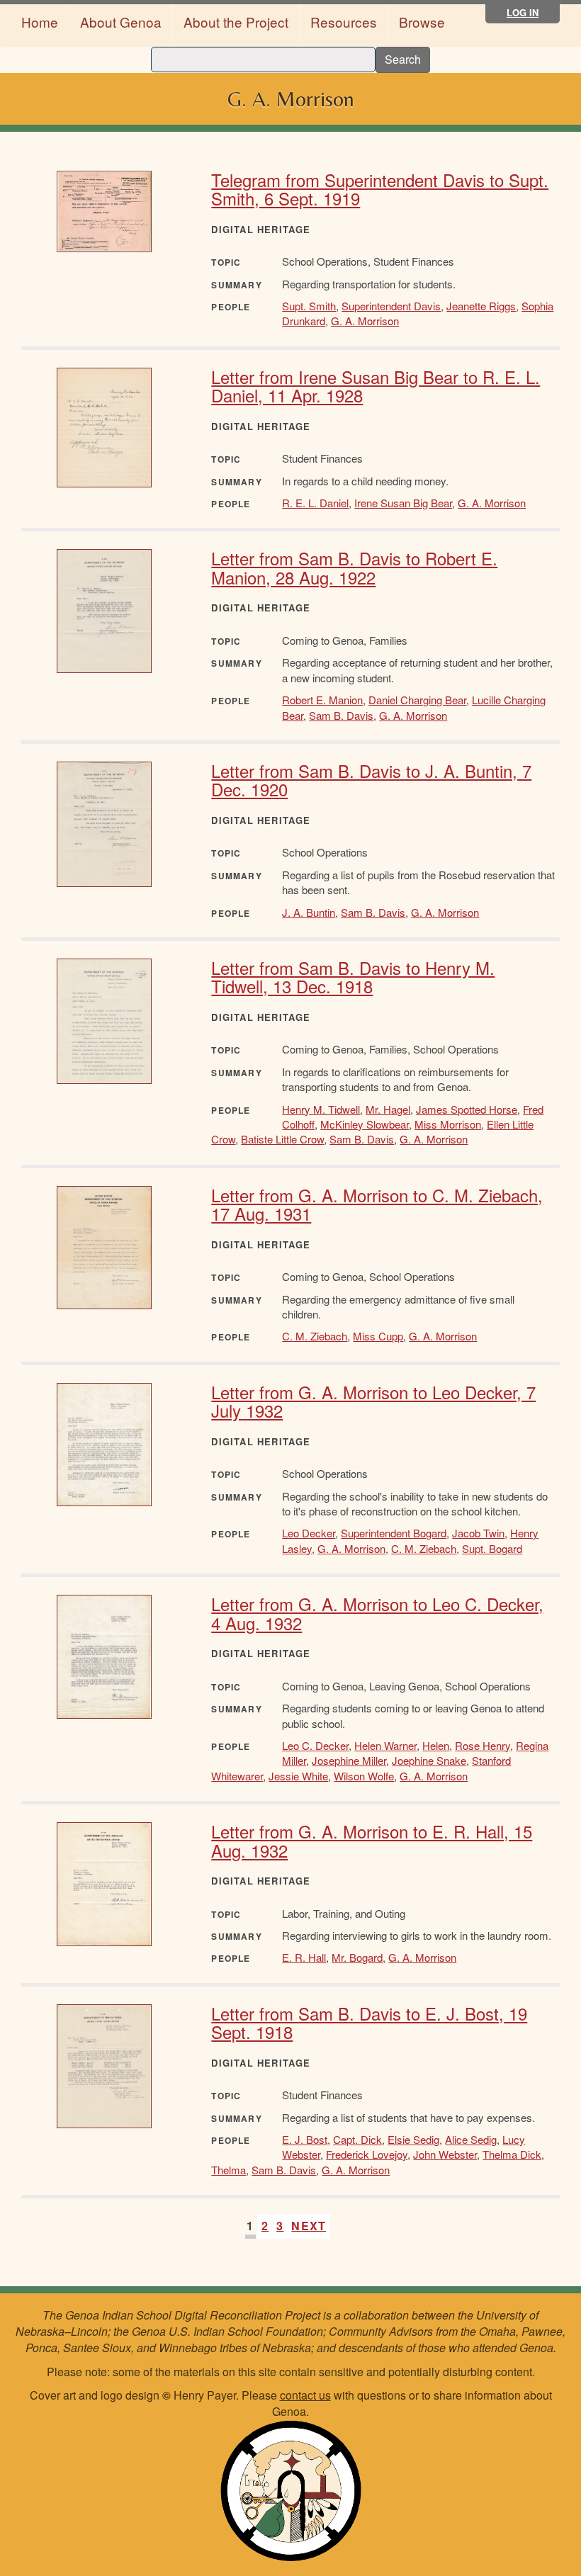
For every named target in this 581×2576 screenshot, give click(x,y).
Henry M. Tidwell (321, 1109)
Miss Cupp (378, 1336)
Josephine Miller (349, 1760)
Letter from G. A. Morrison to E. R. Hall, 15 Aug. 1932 (372, 1840)
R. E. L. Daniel (315, 503)
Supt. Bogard (492, 1548)
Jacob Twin (478, 1533)
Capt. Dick (357, 2139)
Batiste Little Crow (282, 1139)
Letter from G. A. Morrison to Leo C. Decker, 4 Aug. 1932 (377, 1613)
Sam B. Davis (341, 715)
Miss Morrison (448, 1124)
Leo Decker (309, 1533)
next (309, 2226)
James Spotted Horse (467, 1109)
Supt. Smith (309, 306)
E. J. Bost (305, 2139)
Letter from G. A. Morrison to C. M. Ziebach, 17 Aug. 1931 (377, 1204)
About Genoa (121, 22)
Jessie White (298, 1776)
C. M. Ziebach (315, 1336)
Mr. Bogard (357, 1957)
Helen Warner (385, 1745)
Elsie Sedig (413, 2139)
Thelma (229, 2170)
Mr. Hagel (388, 1109)
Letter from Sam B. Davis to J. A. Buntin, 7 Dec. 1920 (371, 780)
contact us (305, 2395)
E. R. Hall (304, 1957)
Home (40, 22)
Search (403, 59)
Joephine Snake (429, 1760)
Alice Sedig (471, 2139)
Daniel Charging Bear (417, 700)
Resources (344, 22)
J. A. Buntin (309, 912)
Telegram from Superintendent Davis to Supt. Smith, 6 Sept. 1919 (380, 189)
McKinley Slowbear (365, 1124)
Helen (436, 1745)
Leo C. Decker (315, 1745)
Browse (422, 22)
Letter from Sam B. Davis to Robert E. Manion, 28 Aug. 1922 (354, 567)
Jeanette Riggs (481, 306)
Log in (523, 12)
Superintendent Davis (391, 306)
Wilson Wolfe (364, 1776)
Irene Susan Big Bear (403, 503)
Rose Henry (483, 1745)
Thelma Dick (512, 2154)
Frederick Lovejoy (367, 2154)
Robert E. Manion (322, 700)
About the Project (236, 22)
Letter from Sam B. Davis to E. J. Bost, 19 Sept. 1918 (369, 2022)
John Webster (445, 2154)
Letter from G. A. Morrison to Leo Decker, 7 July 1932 (373, 1401)
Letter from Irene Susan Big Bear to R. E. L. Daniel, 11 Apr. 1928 (376, 386)
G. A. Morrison (365, 321)
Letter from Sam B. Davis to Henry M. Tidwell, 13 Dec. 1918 (353, 977)
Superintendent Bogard (394, 1533)
